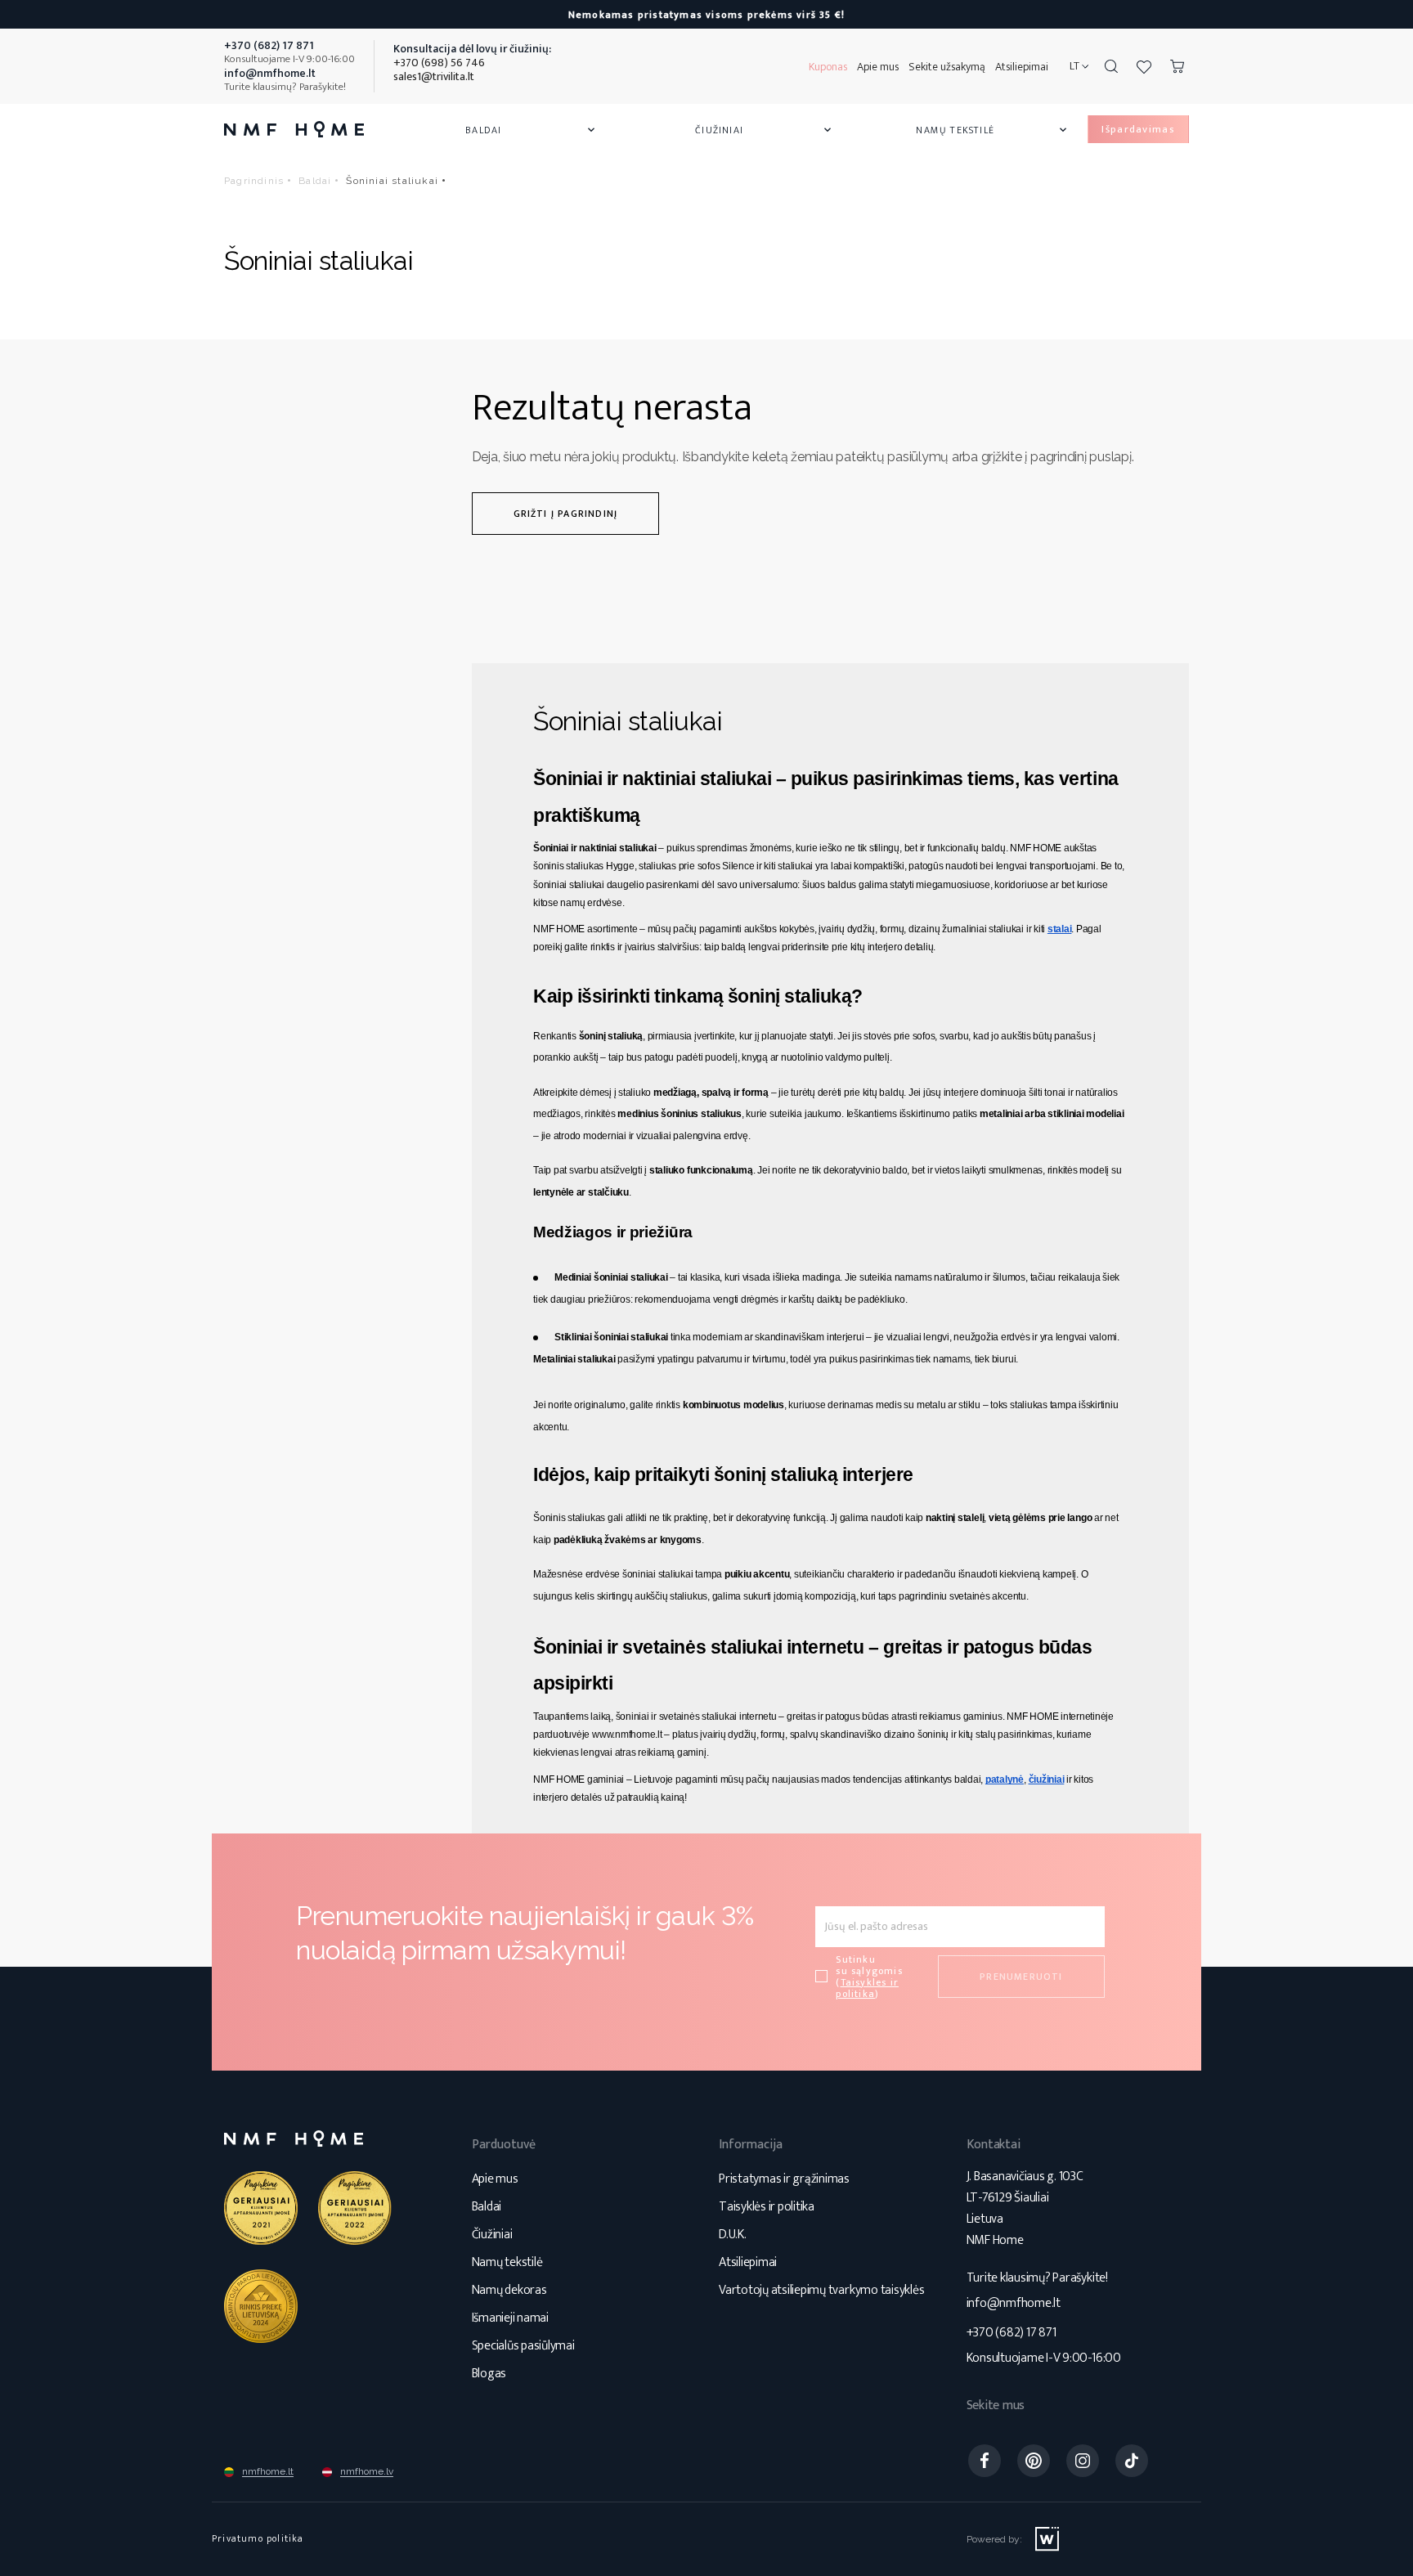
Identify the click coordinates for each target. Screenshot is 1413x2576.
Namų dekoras (509, 2290)
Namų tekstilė (993, 130)
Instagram (1083, 2461)
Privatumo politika (258, 2538)
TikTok (1132, 2461)
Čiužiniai (765, 130)
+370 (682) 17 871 (1012, 2333)
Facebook (985, 2461)
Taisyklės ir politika (767, 2207)
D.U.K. (733, 2235)
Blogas (489, 2374)
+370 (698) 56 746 (439, 63)
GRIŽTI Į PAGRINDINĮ (566, 514)
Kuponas (828, 67)
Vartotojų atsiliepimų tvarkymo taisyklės (821, 2290)
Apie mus (878, 67)
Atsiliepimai (1022, 67)
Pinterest (1034, 2461)
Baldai (532, 130)
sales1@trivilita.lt (434, 76)
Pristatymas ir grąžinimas (784, 2179)
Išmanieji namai (510, 2318)
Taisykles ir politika (867, 1988)
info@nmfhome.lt (1014, 2303)
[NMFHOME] (294, 129)
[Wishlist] (1144, 66)
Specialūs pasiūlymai (523, 2346)
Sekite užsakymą (947, 67)
